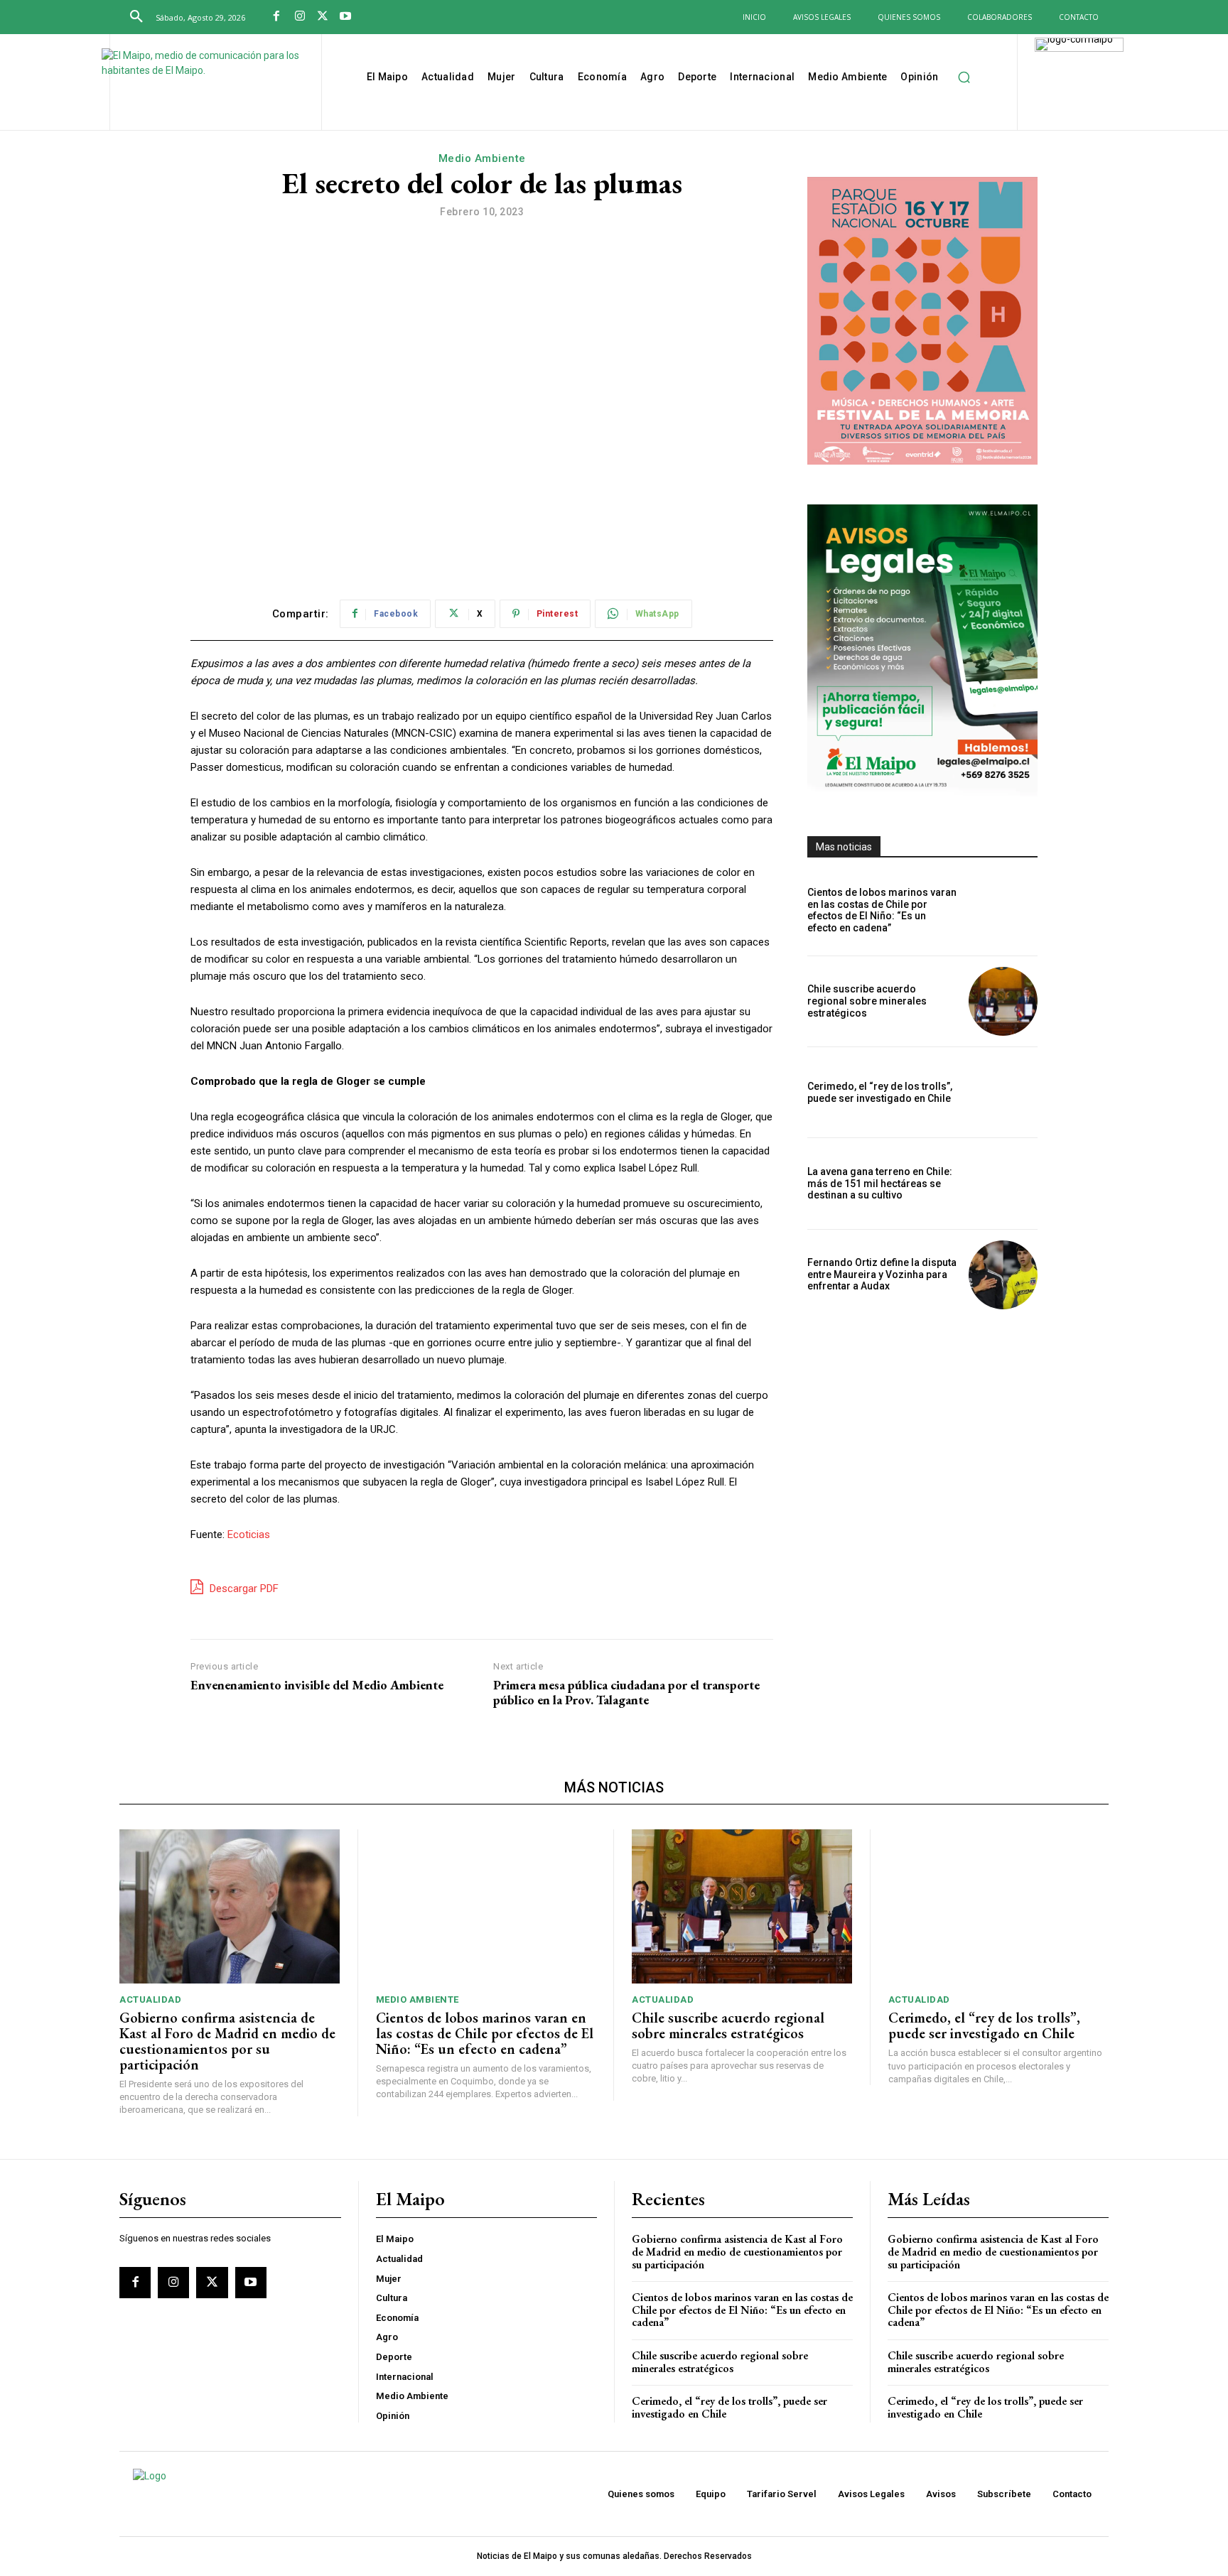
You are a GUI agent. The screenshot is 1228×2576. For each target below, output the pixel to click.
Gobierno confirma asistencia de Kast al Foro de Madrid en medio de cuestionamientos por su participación (227, 2041)
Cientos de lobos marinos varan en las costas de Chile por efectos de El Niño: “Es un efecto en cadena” (882, 910)
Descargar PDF (243, 1589)
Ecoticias (249, 1535)
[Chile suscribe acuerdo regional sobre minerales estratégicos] (1003, 1001)
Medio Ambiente (482, 158)
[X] (323, 17)
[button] (136, 17)
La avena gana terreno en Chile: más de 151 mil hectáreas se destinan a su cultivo (880, 1184)
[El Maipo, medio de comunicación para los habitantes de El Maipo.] (214, 84)
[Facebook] (276, 17)
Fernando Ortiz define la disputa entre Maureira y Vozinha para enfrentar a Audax (882, 1275)
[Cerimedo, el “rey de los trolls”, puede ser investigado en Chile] (1003, 1092)
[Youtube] (345, 17)
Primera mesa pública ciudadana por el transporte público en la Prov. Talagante (626, 1693)
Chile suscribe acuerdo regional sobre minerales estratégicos (867, 1001)
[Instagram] (299, 17)
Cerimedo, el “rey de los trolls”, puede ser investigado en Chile (880, 1092)
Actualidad (150, 1999)
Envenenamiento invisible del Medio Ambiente (317, 1685)
